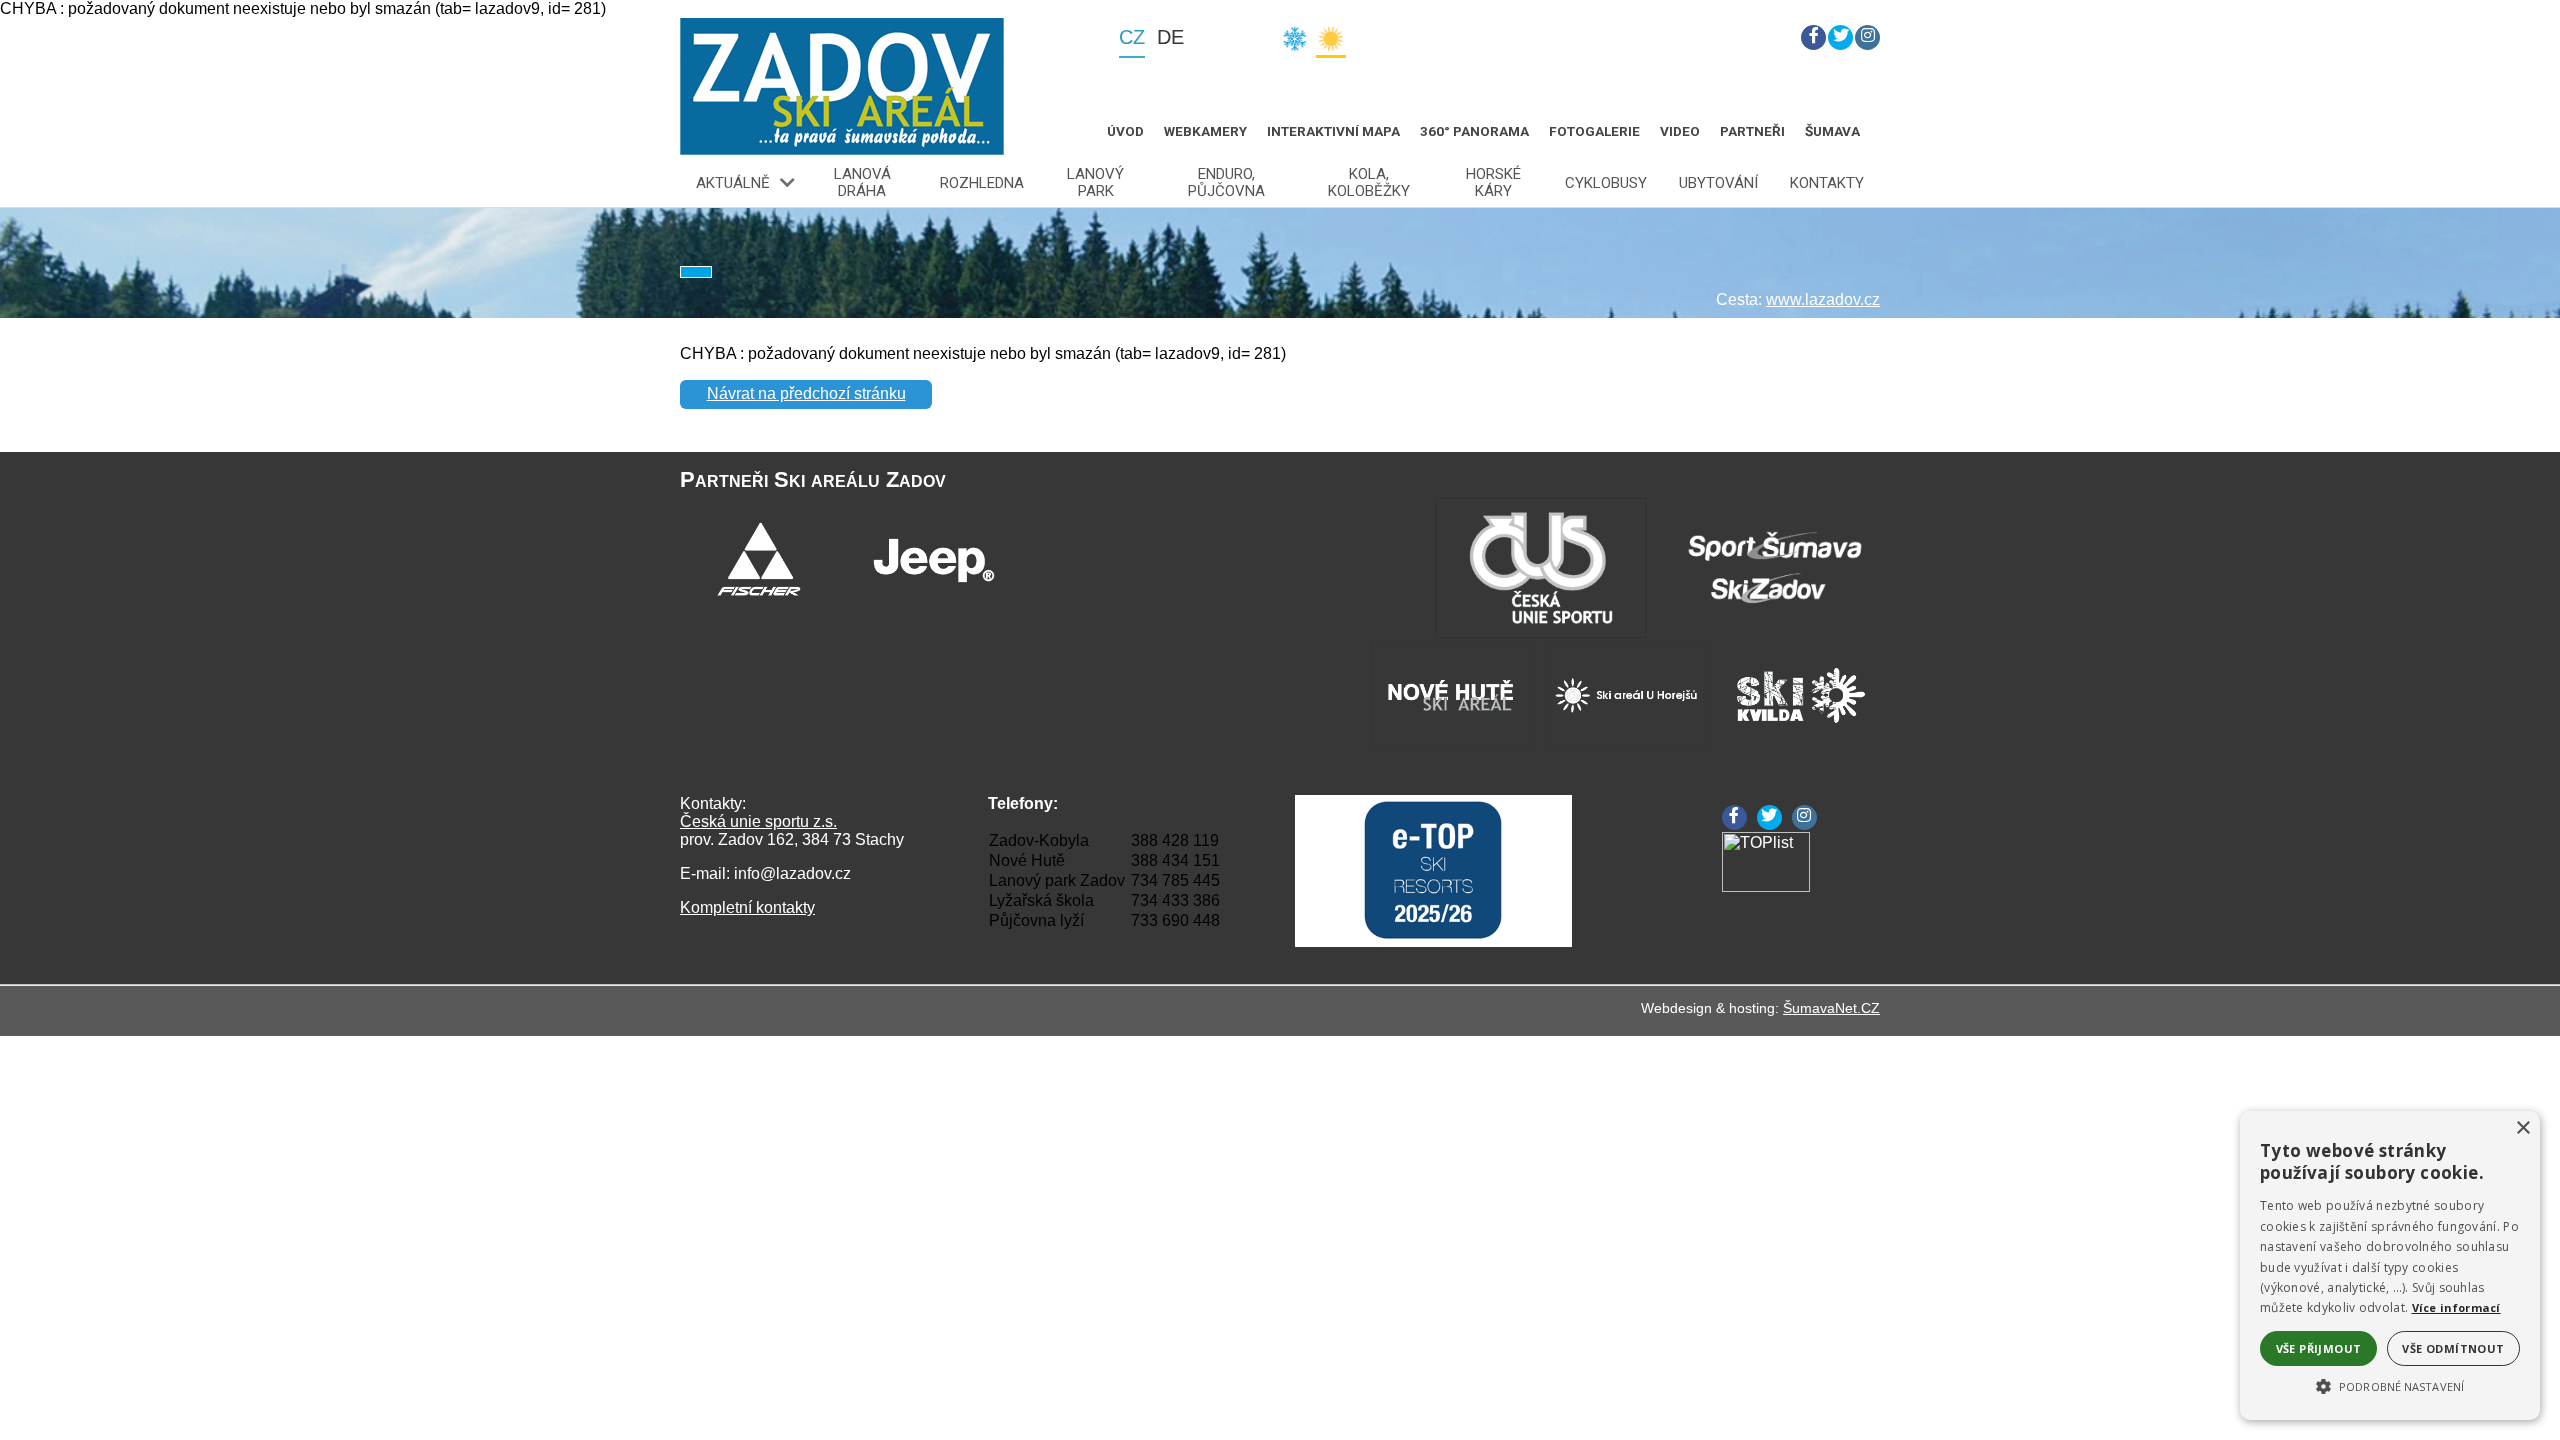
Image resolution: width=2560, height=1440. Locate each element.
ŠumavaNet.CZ (1831, 1008)
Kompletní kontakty (747, 907)
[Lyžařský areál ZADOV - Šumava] (842, 86)
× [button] (2522, 1128)
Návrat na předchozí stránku (806, 393)
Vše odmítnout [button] (2453, 1348)
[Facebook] (1813, 37)
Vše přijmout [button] (2319, 1348)
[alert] (2390, 1265)
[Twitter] (1840, 37)
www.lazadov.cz (1823, 299)
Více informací (2456, 1307)
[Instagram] (1867, 37)
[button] (2390, 1385)
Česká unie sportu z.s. (758, 821)
